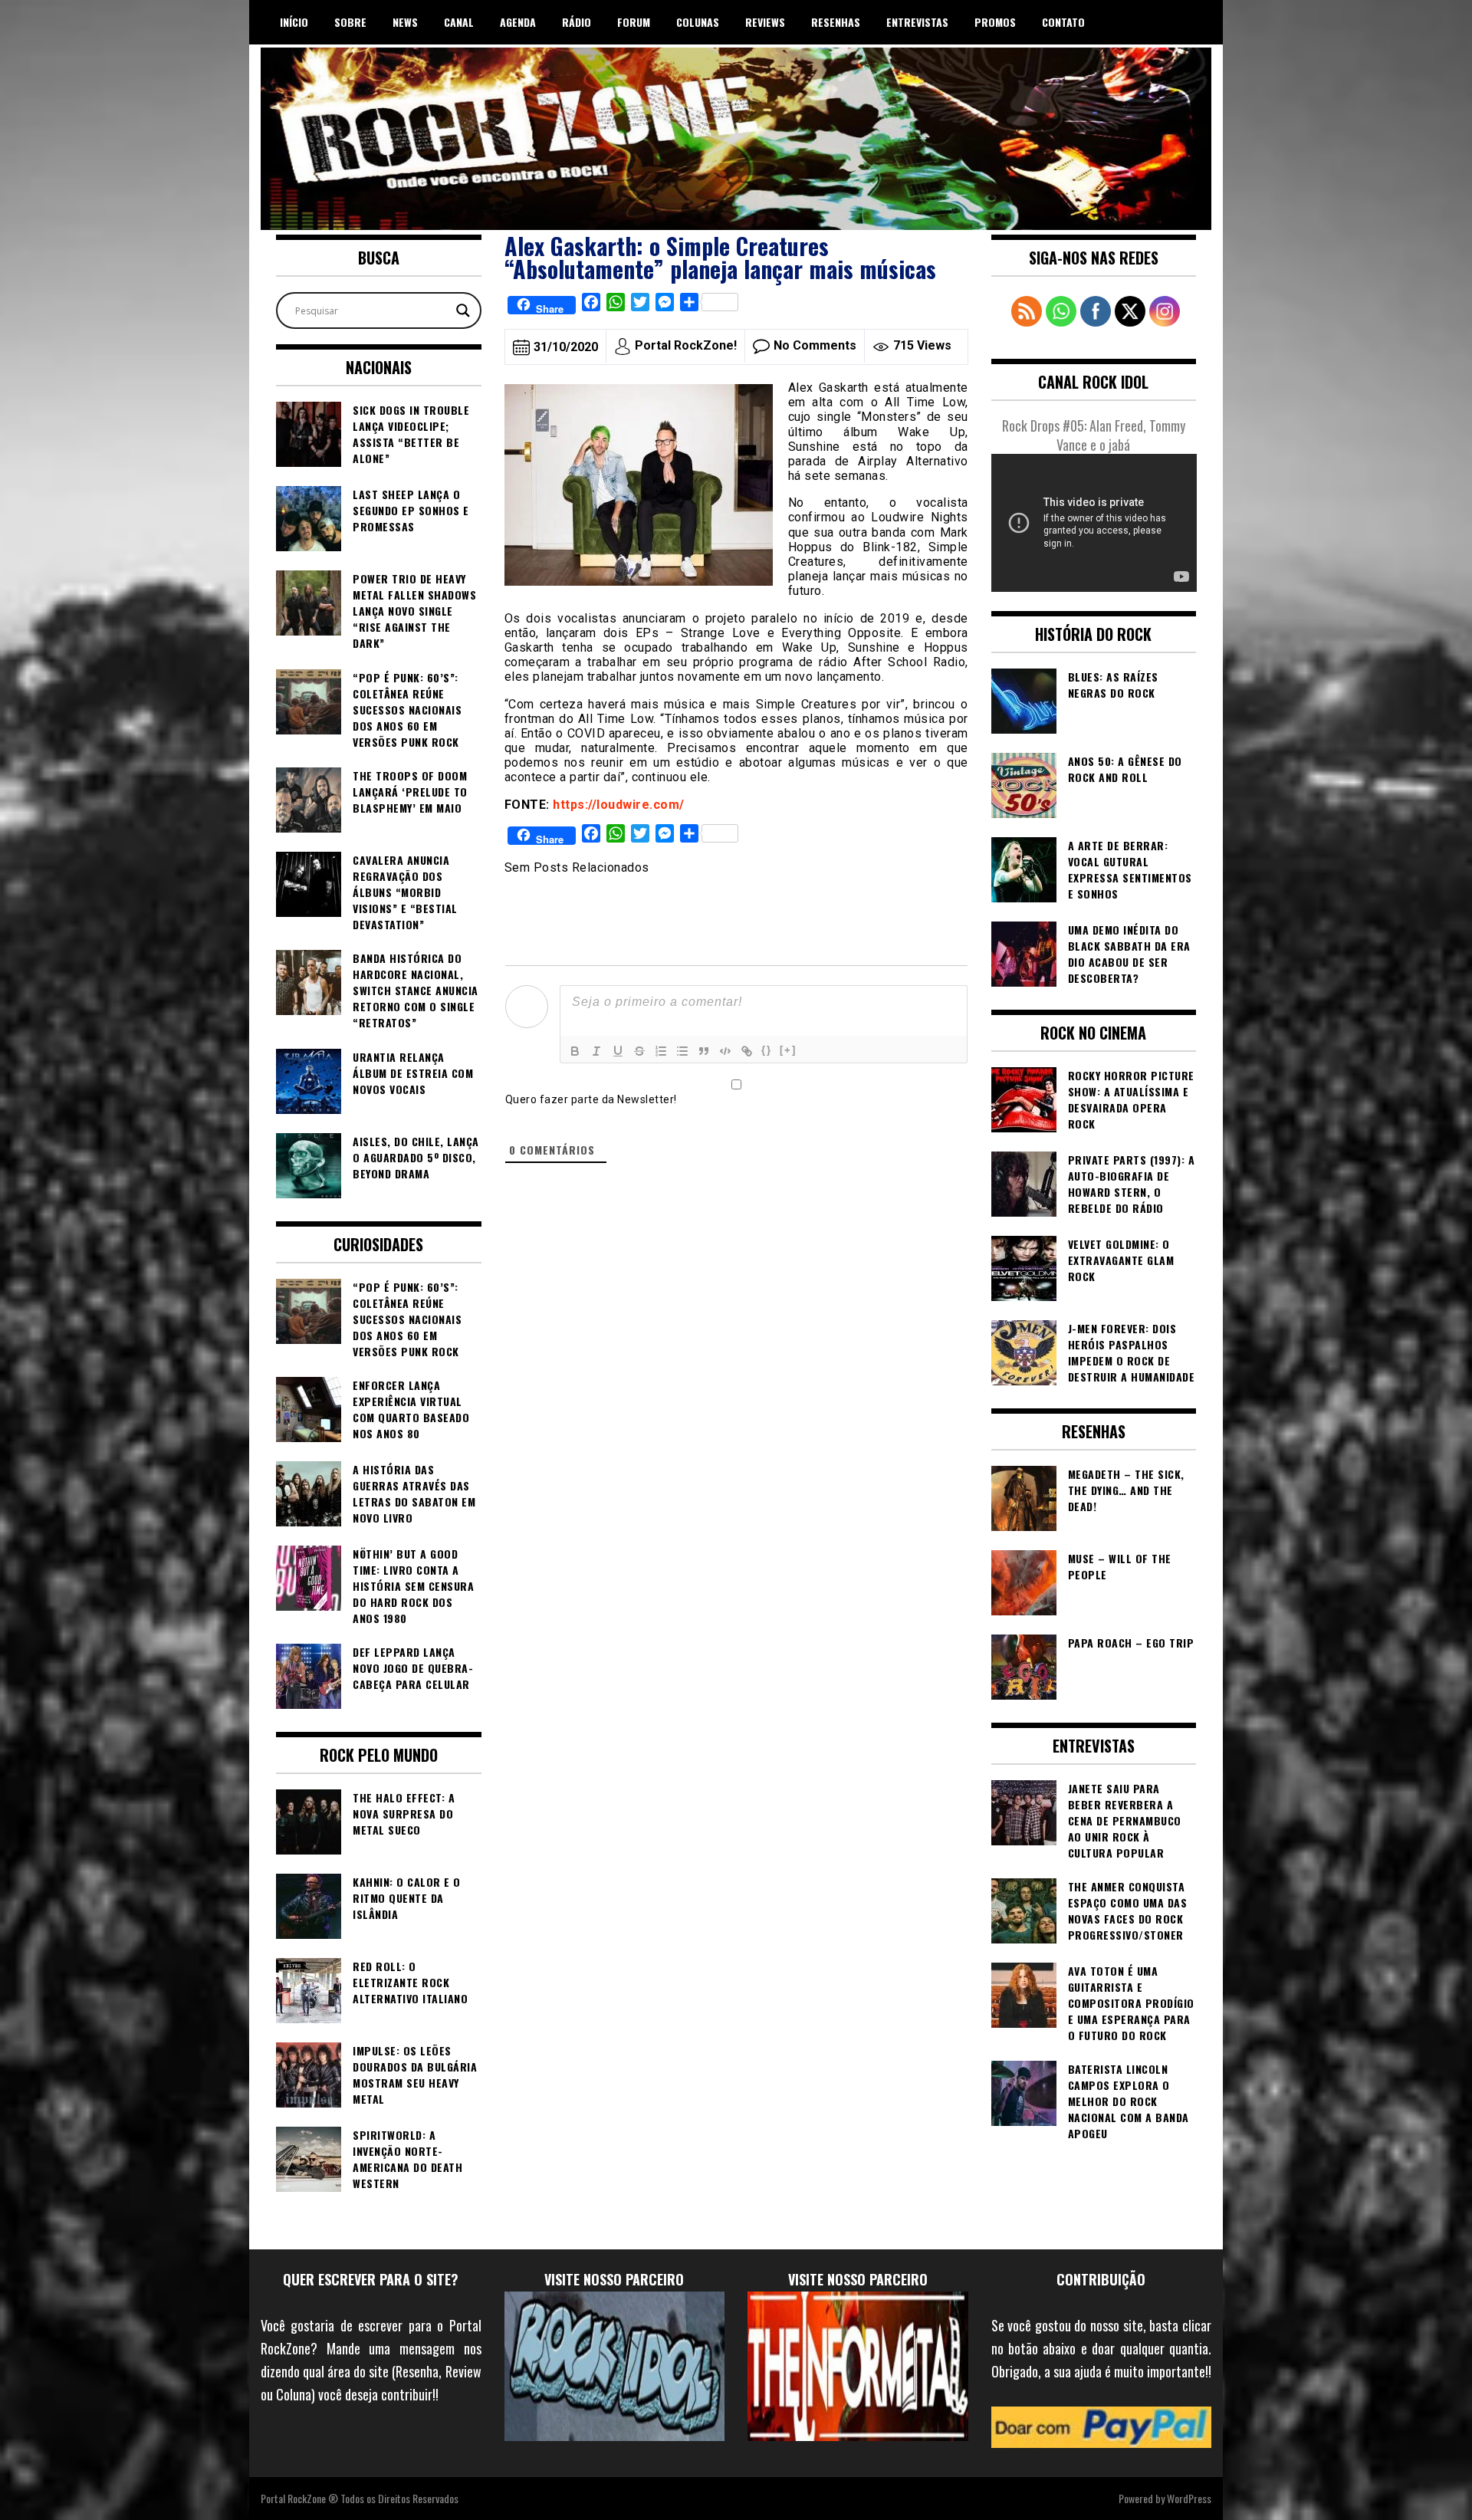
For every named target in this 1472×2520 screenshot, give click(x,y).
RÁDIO (577, 22)
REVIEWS (765, 22)
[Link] (747, 1051)
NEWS (405, 22)
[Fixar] (639, 1051)
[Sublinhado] (618, 1051)
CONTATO (1063, 22)
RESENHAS (836, 22)
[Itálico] (596, 1051)
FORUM (634, 22)
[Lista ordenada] (661, 1051)
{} (767, 1050)
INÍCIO (294, 22)
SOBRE (350, 22)
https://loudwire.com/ (619, 805)
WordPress (1189, 2498)
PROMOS (995, 22)
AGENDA (518, 22)
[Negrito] (575, 1051)
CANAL (459, 22)
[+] (788, 1050)
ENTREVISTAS (917, 22)
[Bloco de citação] (704, 1051)
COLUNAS (698, 22)
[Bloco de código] (725, 1051)
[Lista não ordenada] (682, 1051)
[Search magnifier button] (463, 310)
